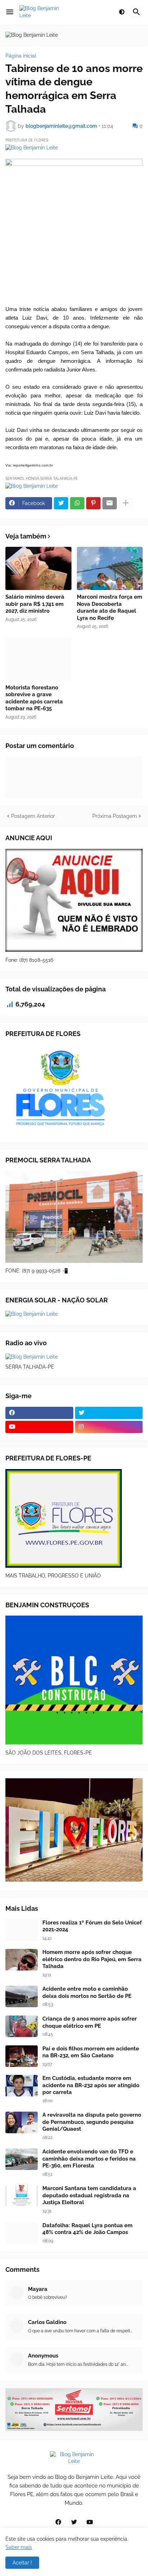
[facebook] (39, 1413)
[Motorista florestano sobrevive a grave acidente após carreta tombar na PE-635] (38, 659)
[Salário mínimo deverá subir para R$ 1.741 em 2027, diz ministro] (38, 568)
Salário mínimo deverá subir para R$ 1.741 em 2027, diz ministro (35, 604)
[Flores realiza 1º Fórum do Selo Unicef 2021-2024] (22, 1930)
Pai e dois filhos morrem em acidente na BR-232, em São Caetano (91, 2052)
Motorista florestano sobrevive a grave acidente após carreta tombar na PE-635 (34, 698)
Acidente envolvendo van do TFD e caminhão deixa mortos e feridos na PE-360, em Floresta (89, 2159)
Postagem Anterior (33, 816)
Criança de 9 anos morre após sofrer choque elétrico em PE (90, 2022)
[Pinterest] (93, 503)
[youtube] (39, 1427)
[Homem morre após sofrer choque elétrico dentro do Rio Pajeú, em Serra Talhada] (22, 1960)
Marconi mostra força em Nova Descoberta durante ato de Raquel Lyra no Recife (110, 607)
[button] (10, 12)
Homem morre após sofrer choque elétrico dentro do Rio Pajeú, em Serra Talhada (92, 1959)
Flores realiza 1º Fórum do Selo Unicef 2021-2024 (92, 1926)
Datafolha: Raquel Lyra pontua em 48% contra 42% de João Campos (87, 2229)
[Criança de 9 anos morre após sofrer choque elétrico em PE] (22, 2026)
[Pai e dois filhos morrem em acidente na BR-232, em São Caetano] (22, 2056)
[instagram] (109, 1427)
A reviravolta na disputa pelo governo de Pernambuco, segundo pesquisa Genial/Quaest (92, 2122)
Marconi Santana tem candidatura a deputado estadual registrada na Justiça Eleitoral (89, 2195)
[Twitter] (61, 503)
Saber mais (19, 2547)
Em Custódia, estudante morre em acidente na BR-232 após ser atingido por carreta (91, 2085)
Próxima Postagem (115, 816)
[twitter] (109, 1413)
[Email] (110, 503)
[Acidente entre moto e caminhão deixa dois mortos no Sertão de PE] (22, 1996)
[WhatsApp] (77, 503)
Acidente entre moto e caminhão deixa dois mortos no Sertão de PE (87, 1992)
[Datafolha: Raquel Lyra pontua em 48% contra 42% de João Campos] (22, 2233)
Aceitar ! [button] (22, 2563)
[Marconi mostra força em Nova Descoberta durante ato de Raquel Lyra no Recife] (110, 568)
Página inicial (21, 56)
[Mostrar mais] (126, 503)
